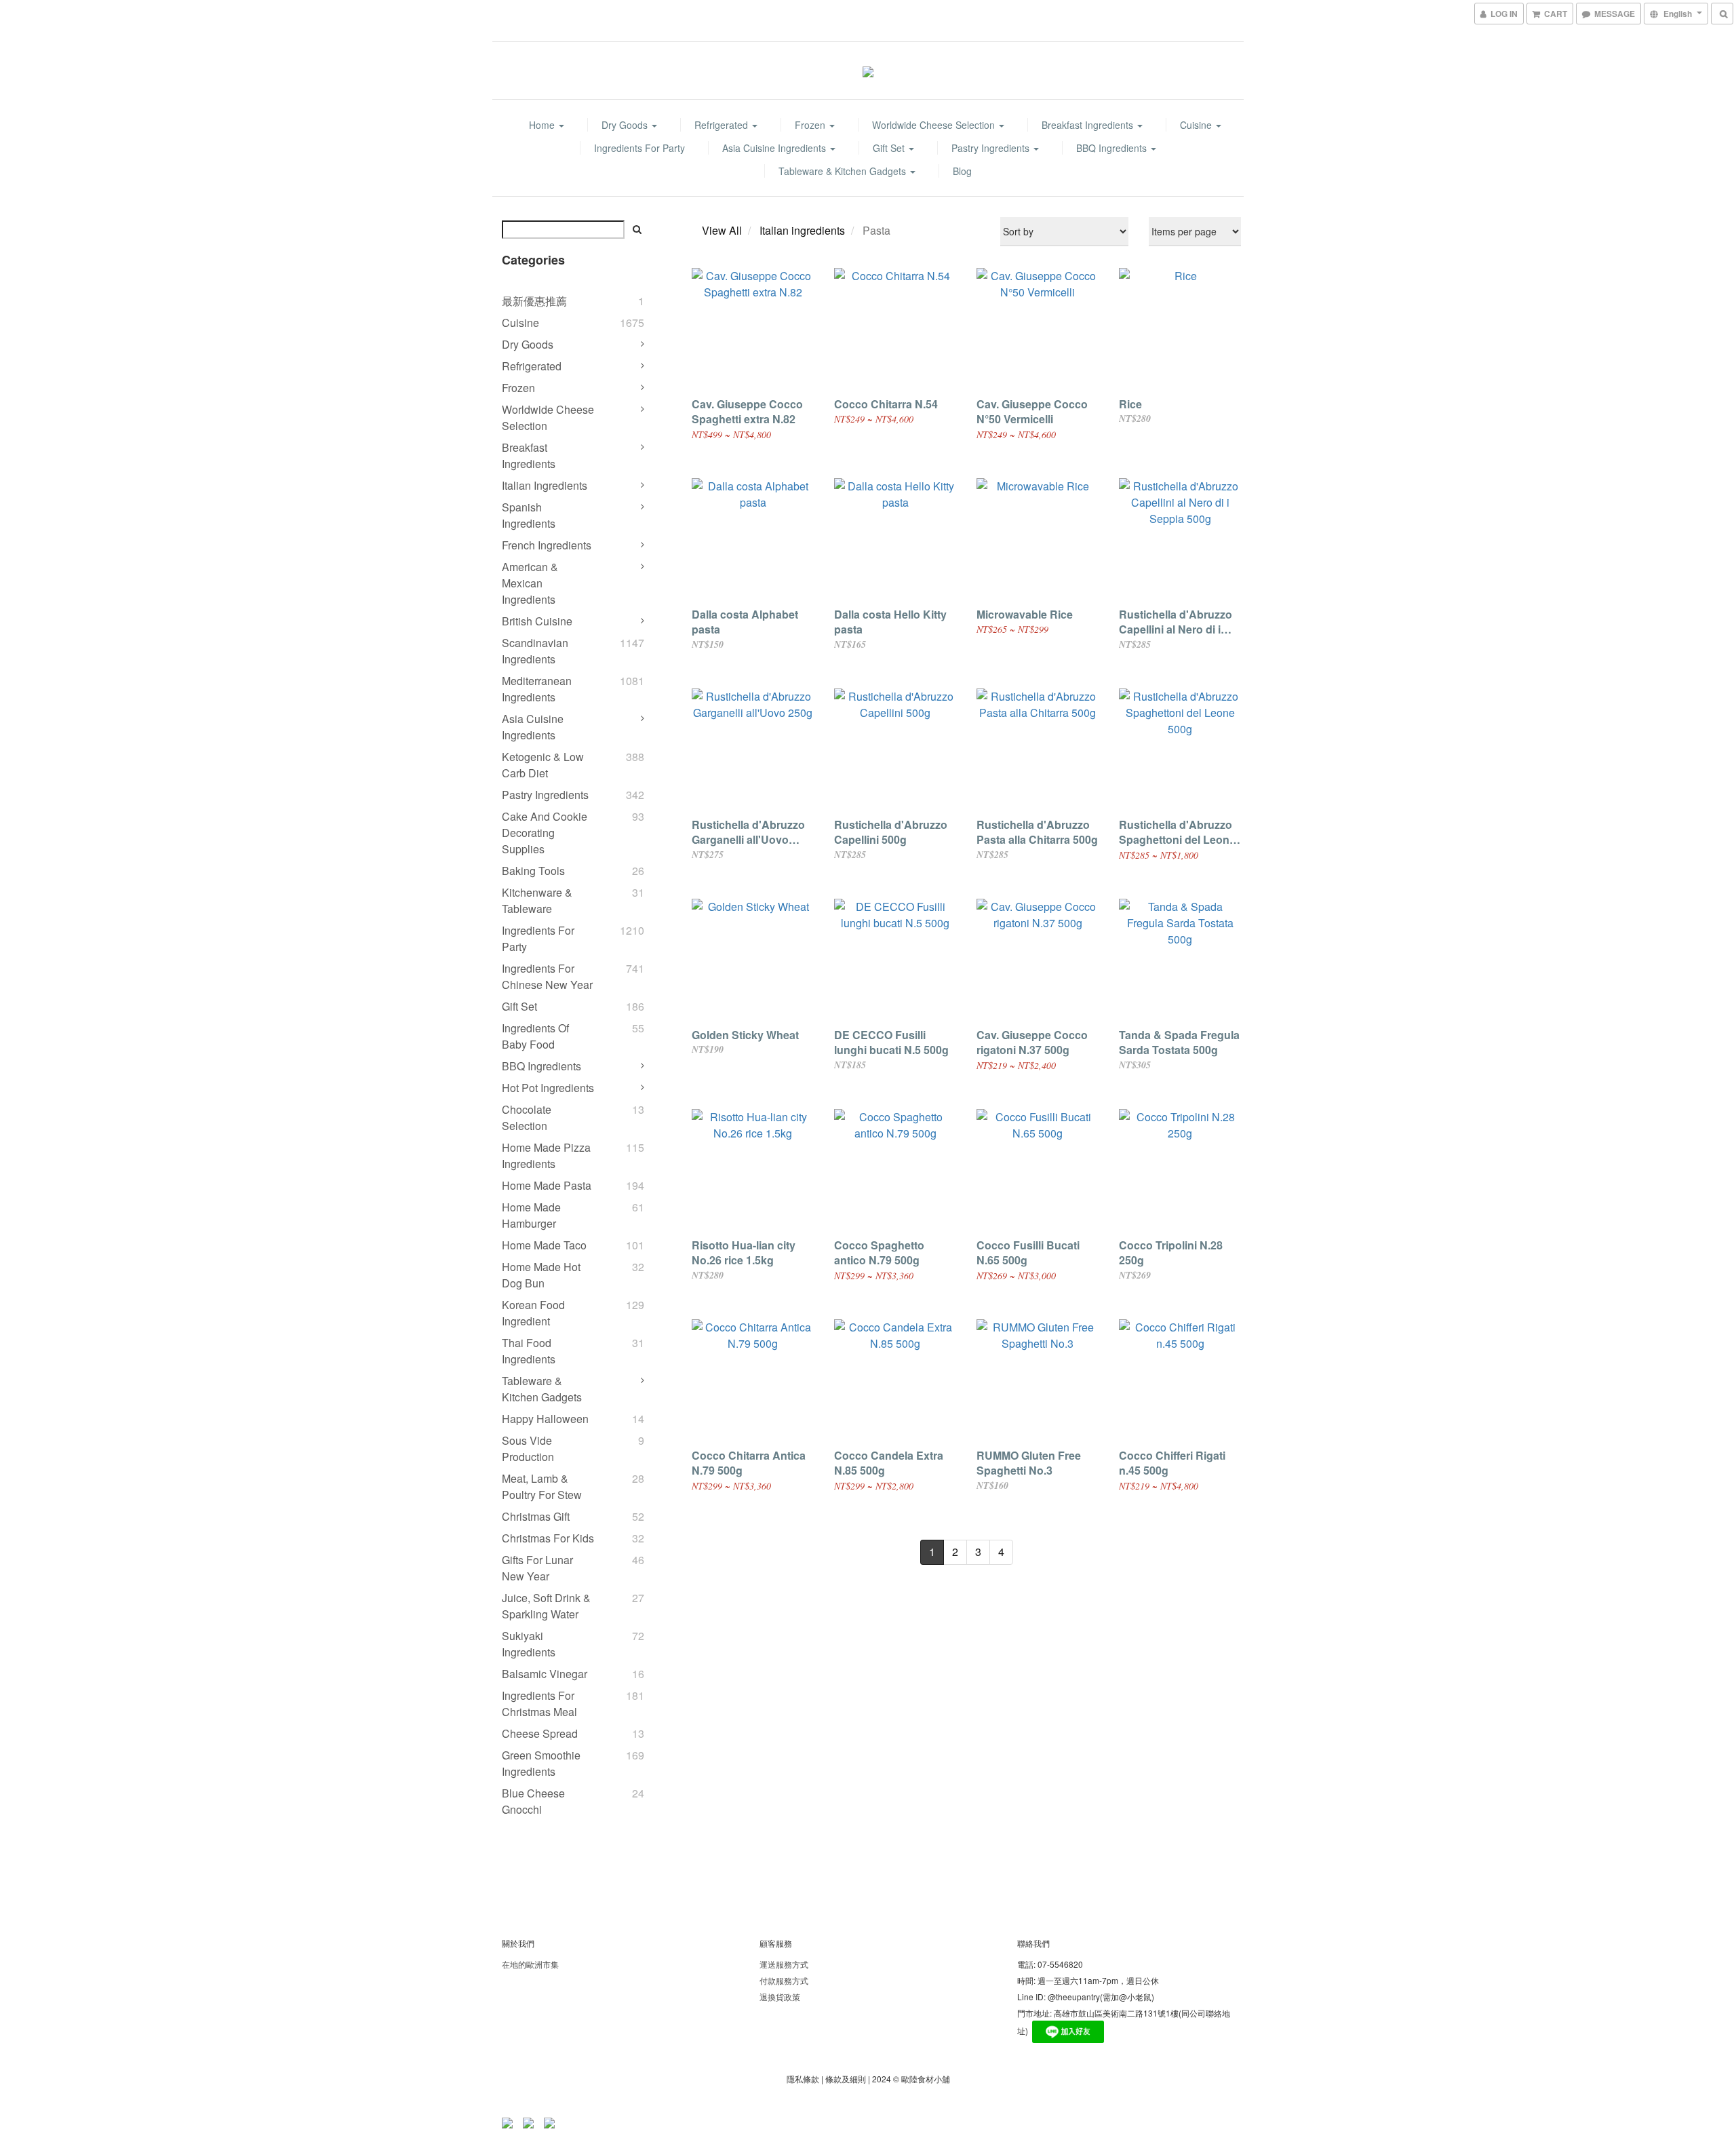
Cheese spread (540, 1733)
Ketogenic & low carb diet (543, 765)
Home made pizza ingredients (546, 1155)
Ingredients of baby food (535, 1036)
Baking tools (533, 871)
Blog (962, 171)
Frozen (811, 125)
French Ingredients (547, 545)
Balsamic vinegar (545, 1674)
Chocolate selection (527, 1117)
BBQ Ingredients (1113, 148)
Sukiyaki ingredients (529, 1644)
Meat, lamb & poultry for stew (542, 1486)
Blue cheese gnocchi (533, 1801)
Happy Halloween (545, 1419)
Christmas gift (536, 1516)
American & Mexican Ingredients (530, 583)
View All (722, 230)
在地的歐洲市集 (530, 1964)
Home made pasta (547, 1185)
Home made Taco (544, 1245)
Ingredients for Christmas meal (539, 1704)
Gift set (890, 148)
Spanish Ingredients (529, 515)
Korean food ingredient (533, 1313)
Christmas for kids (548, 1538)
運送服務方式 (784, 1964)
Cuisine (1197, 125)
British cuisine (537, 621)
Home (543, 125)
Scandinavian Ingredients (535, 651)
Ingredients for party (639, 148)
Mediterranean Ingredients (537, 689)
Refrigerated (723, 125)
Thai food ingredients (529, 1351)
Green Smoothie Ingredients (541, 1763)
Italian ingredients (545, 485)
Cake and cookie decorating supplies (545, 833)
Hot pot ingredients (548, 1088)
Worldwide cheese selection (935, 125)
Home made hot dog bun (541, 1275)
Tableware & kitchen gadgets (844, 171)
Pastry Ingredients (992, 148)
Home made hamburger (531, 1215)
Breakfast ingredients (1089, 125)
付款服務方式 (784, 1980)
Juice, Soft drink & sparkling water (546, 1606)
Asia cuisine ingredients (775, 148)
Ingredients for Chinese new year (547, 976)
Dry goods (626, 125)
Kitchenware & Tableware (537, 900)
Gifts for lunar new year (537, 1568)
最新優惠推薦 (534, 301)
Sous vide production (528, 1448)
